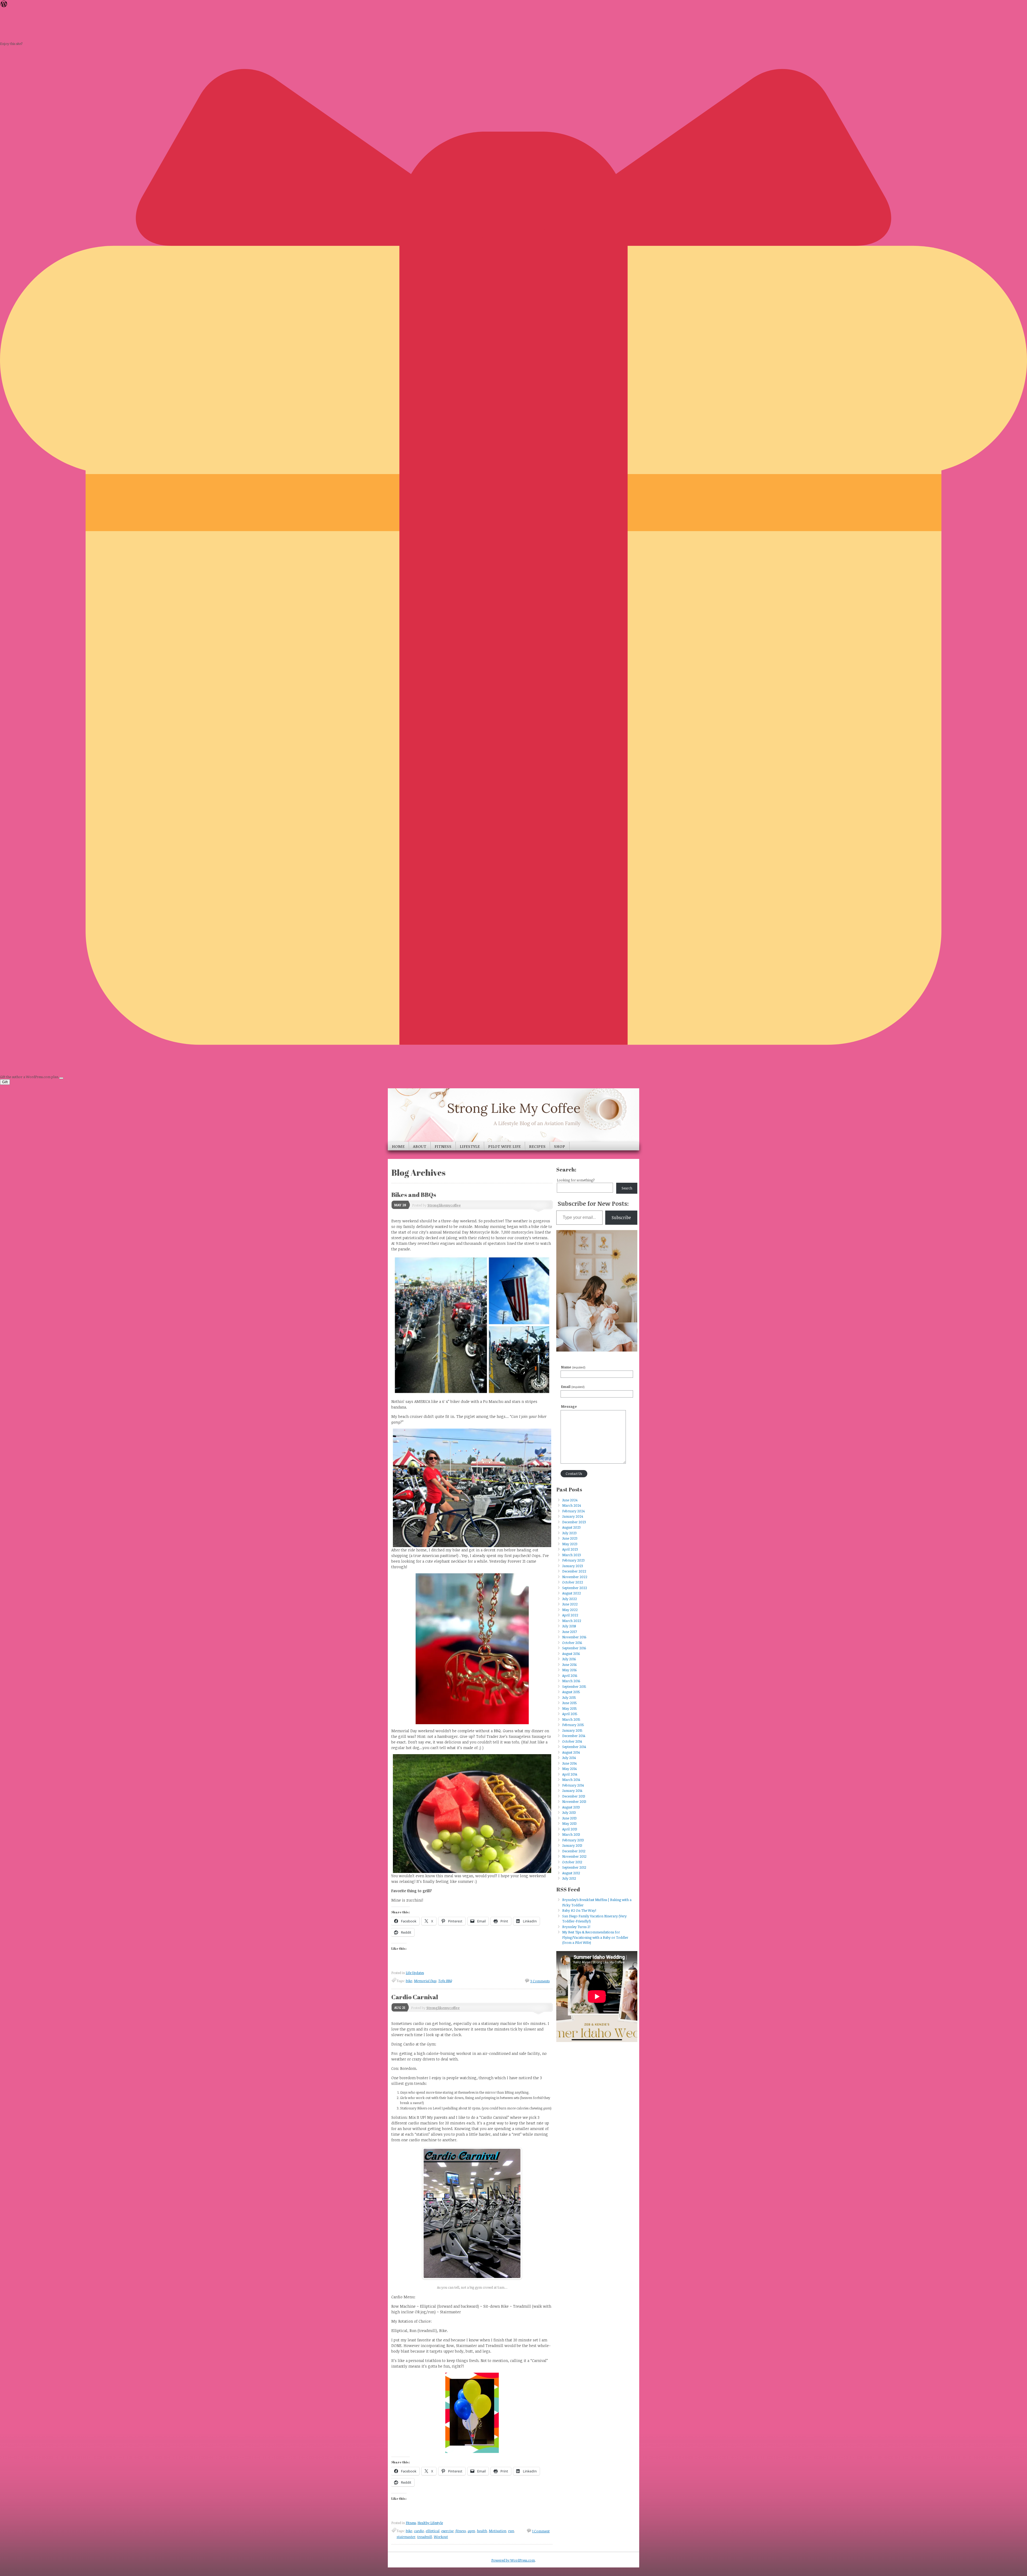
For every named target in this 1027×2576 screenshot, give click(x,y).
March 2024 (572, 1505)
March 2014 (571, 1780)
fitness (461, 2531)
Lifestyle (470, 1146)
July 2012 (569, 1878)
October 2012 (572, 1862)
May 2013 (569, 1823)
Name (573, 1367)
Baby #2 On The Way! (579, 1910)
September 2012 (574, 1867)
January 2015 (572, 1730)
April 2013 (570, 1829)
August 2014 (571, 1752)
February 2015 (573, 1725)
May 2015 (570, 1708)
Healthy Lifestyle (430, 2523)
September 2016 (574, 1648)
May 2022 (570, 1610)
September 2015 (574, 1686)
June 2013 (569, 1818)
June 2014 (569, 1763)
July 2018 (569, 1626)
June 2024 (570, 1500)
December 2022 (574, 1571)
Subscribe (621, 1218)
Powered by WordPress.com (513, 2560)
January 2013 (572, 1845)
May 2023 (570, 1544)
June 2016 (569, 1665)
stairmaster (406, 2537)
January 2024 (573, 1516)
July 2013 (569, 1812)
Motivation (498, 2531)
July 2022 (570, 1599)
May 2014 (569, 1769)
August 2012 (571, 1873)
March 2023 (572, 1555)
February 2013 (573, 1840)
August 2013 (571, 1807)
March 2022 (572, 1621)
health (482, 2531)
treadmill (425, 2537)
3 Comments (540, 1981)
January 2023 (573, 1566)
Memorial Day (425, 1981)
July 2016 (569, 1659)
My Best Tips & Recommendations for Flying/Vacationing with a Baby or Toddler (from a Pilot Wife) (595, 1937)
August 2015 (571, 1692)
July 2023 (569, 1533)
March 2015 (571, 1719)
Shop (560, 1146)
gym (471, 2531)
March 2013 (571, 1834)
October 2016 (572, 1643)
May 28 (400, 1205)
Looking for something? (576, 1180)
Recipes (537, 1146)
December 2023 (574, 1522)
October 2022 (573, 1582)
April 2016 (570, 1676)
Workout (441, 2537)
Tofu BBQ (445, 1981)
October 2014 (572, 1741)
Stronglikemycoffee (444, 1205)
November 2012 (574, 1856)
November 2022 (575, 1577)
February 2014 (573, 1785)
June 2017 (570, 1632)
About (420, 1146)
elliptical (433, 2531)
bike (409, 1981)
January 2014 (572, 1791)
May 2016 (569, 1670)
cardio (419, 2531)
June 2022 (570, 1604)
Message (569, 1406)
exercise (447, 2531)
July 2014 (569, 1758)
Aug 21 (400, 2008)
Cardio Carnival (415, 1997)
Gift (5, 1082)
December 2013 (574, 1796)
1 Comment (541, 2531)
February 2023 (573, 1560)
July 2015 (569, 1697)
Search (627, 1188)
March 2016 (571, 1681)
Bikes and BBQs (414, 1195)
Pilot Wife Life (504, 1146)
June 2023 (570, 1538)
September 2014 (574, 1747)
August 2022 (572, 1593)
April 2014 (570, 1774)
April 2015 (570, 1714)
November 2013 (574, 1802)
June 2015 (570, 1703)
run (511, 2531)
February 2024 (573, 1511)
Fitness (443, 1146)
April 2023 (570, 1549)
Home (398, 1146)
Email (573, 1387)
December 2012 (574, 1851)
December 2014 (574, 1736)
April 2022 (570, 1615)
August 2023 (571, 1527)
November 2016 (574, 1637)
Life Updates (415, 1973)
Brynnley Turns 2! (576, 1927)
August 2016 (571, 1654)
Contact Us (574, 1474)
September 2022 (575, 1588)
